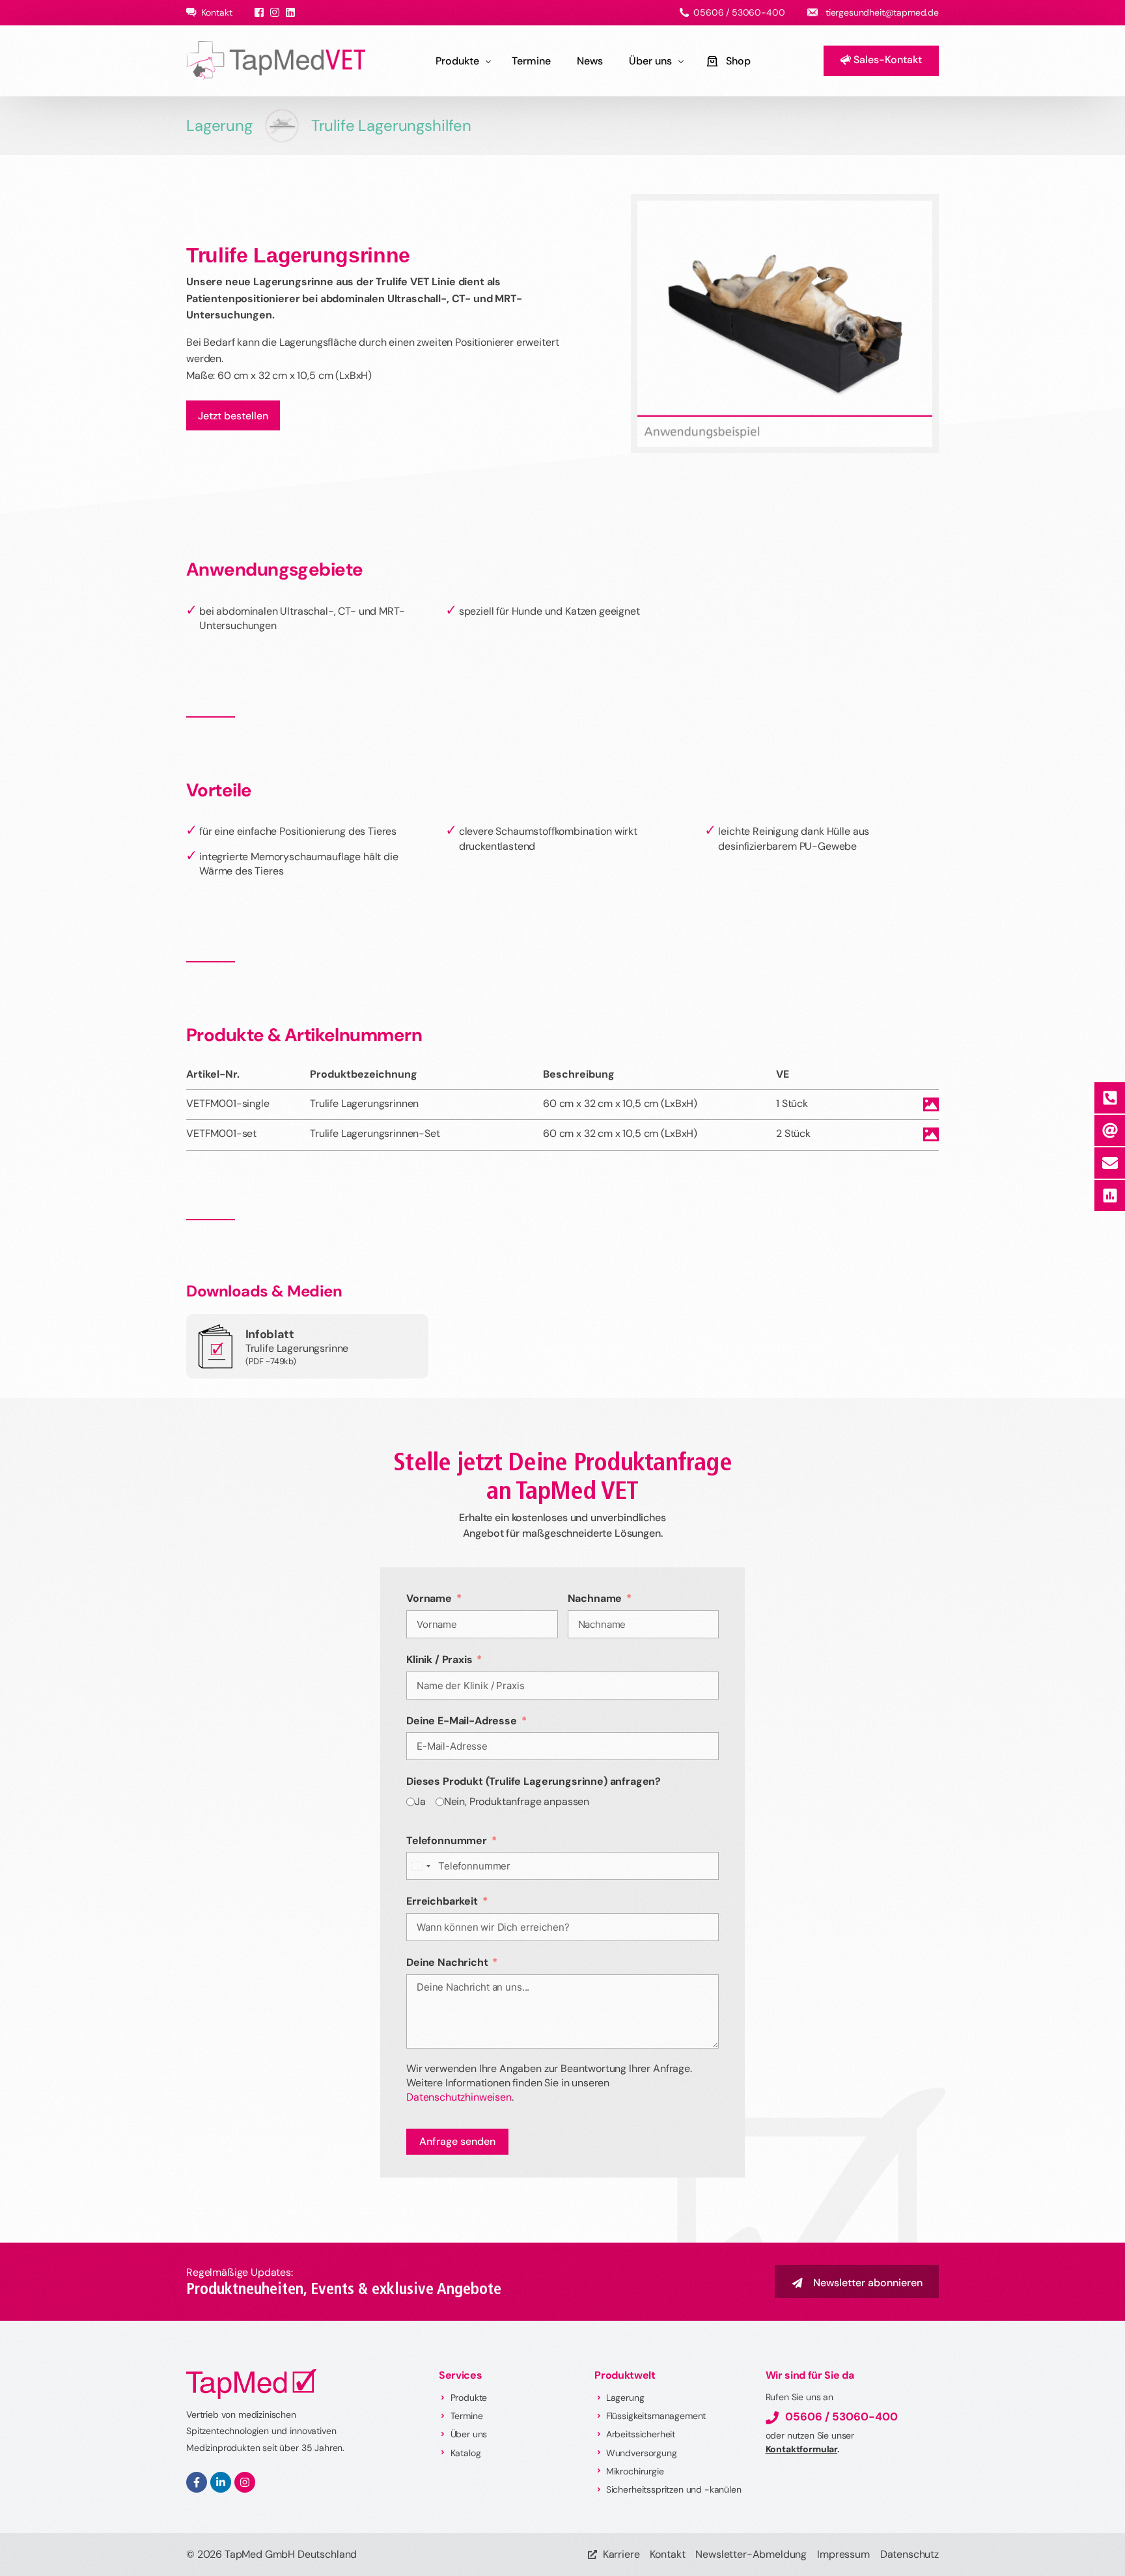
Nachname (595, 1598)
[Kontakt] (1109, 1163)
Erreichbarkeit (442, 1901)
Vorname (429, 1598)
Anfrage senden (457, 2141)
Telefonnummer (447, 1841)
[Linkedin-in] (221, 2482)
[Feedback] (1109, 1196)
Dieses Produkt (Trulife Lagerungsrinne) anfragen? (534, 1781)
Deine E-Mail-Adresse (462, 1721)
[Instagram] (245, 2482)
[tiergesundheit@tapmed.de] (1109, 1130)
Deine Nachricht (447, 1962)
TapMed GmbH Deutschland (291, 2554)
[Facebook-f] (197, 2482)
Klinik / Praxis (439, 1659)
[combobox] (421, 1866)
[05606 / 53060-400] (1109, 1098)
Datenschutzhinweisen (459, 2097)
